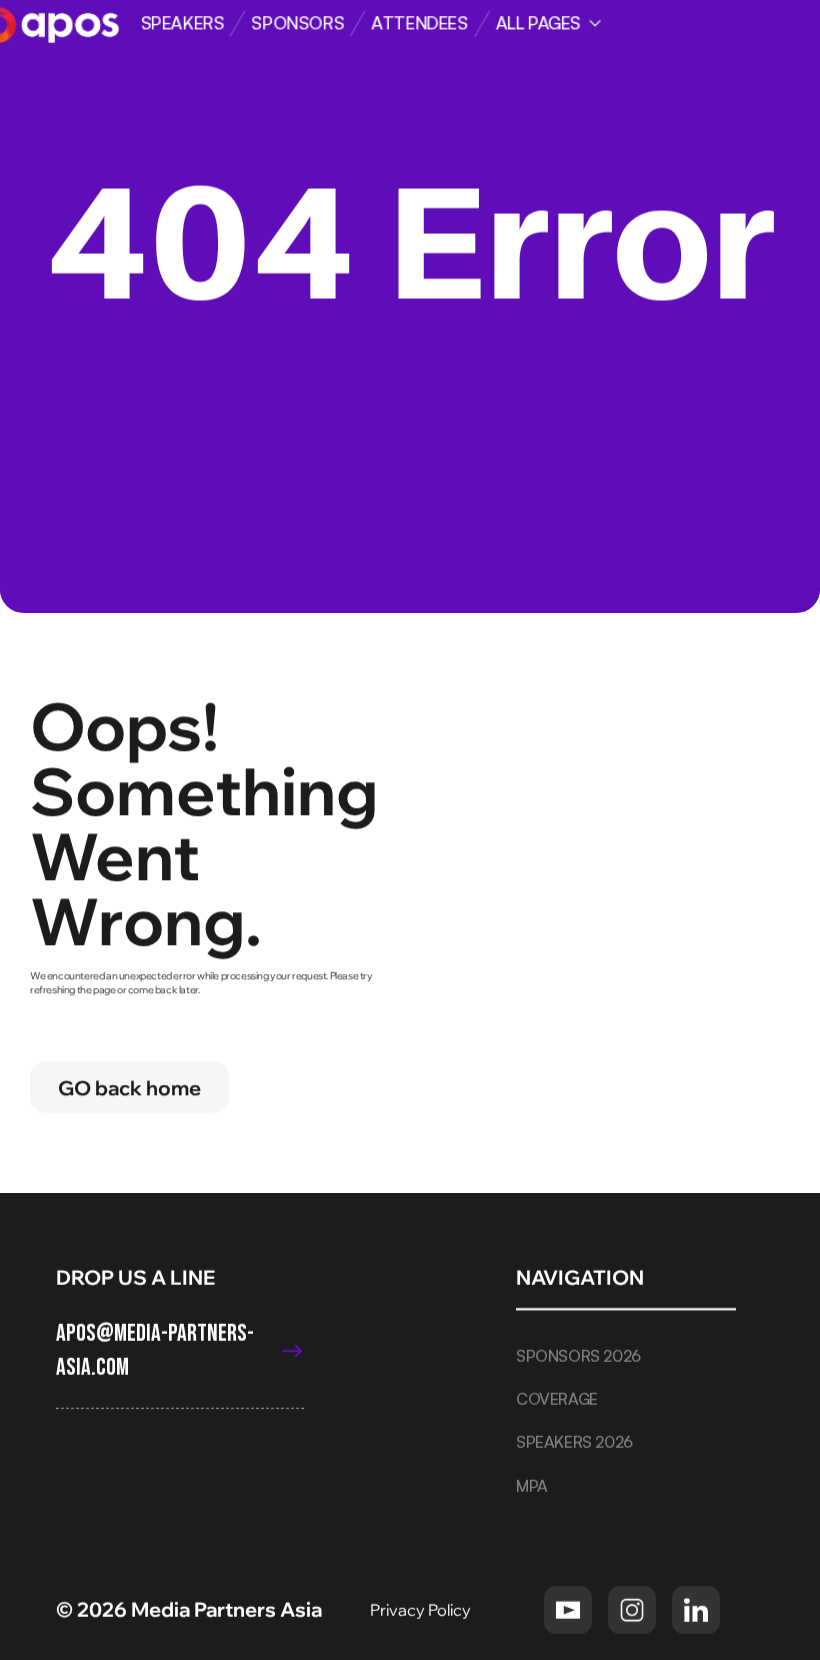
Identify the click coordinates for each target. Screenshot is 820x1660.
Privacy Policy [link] (422, 1609)
